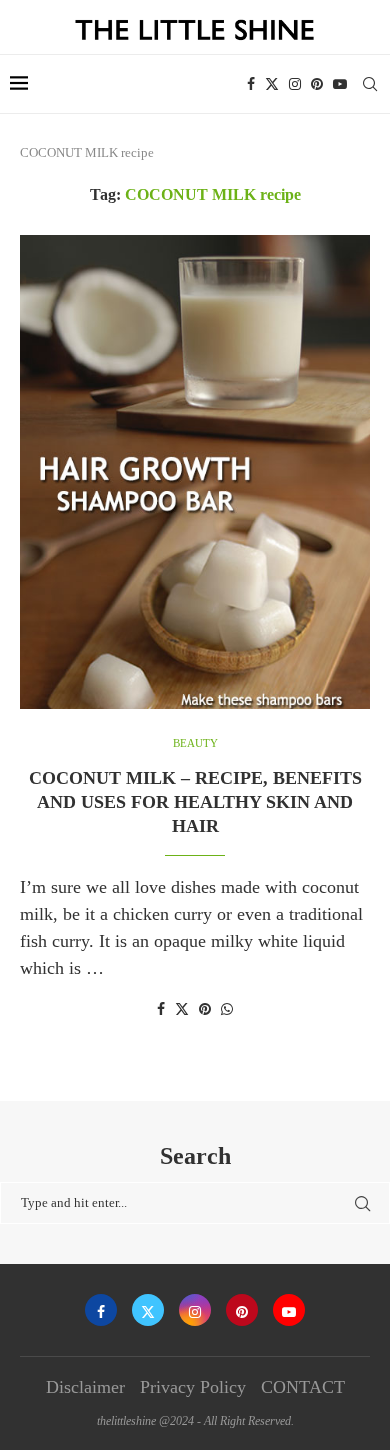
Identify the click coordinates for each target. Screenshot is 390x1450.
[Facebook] (251, 84)
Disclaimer (85, 1387)
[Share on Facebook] (161, 1010)
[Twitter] (272, 84)
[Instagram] (295, 84)
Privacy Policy (193, 1387)
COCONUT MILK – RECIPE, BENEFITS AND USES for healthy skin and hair (195, 802)
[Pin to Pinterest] (205, 1010)
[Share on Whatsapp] (227, 1010)
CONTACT (303, 1387)
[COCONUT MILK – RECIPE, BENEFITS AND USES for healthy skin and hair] (195, 472)
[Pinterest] (317, 84)
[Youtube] (340, 84)
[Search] (370, 84)
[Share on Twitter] (182, 1009)
